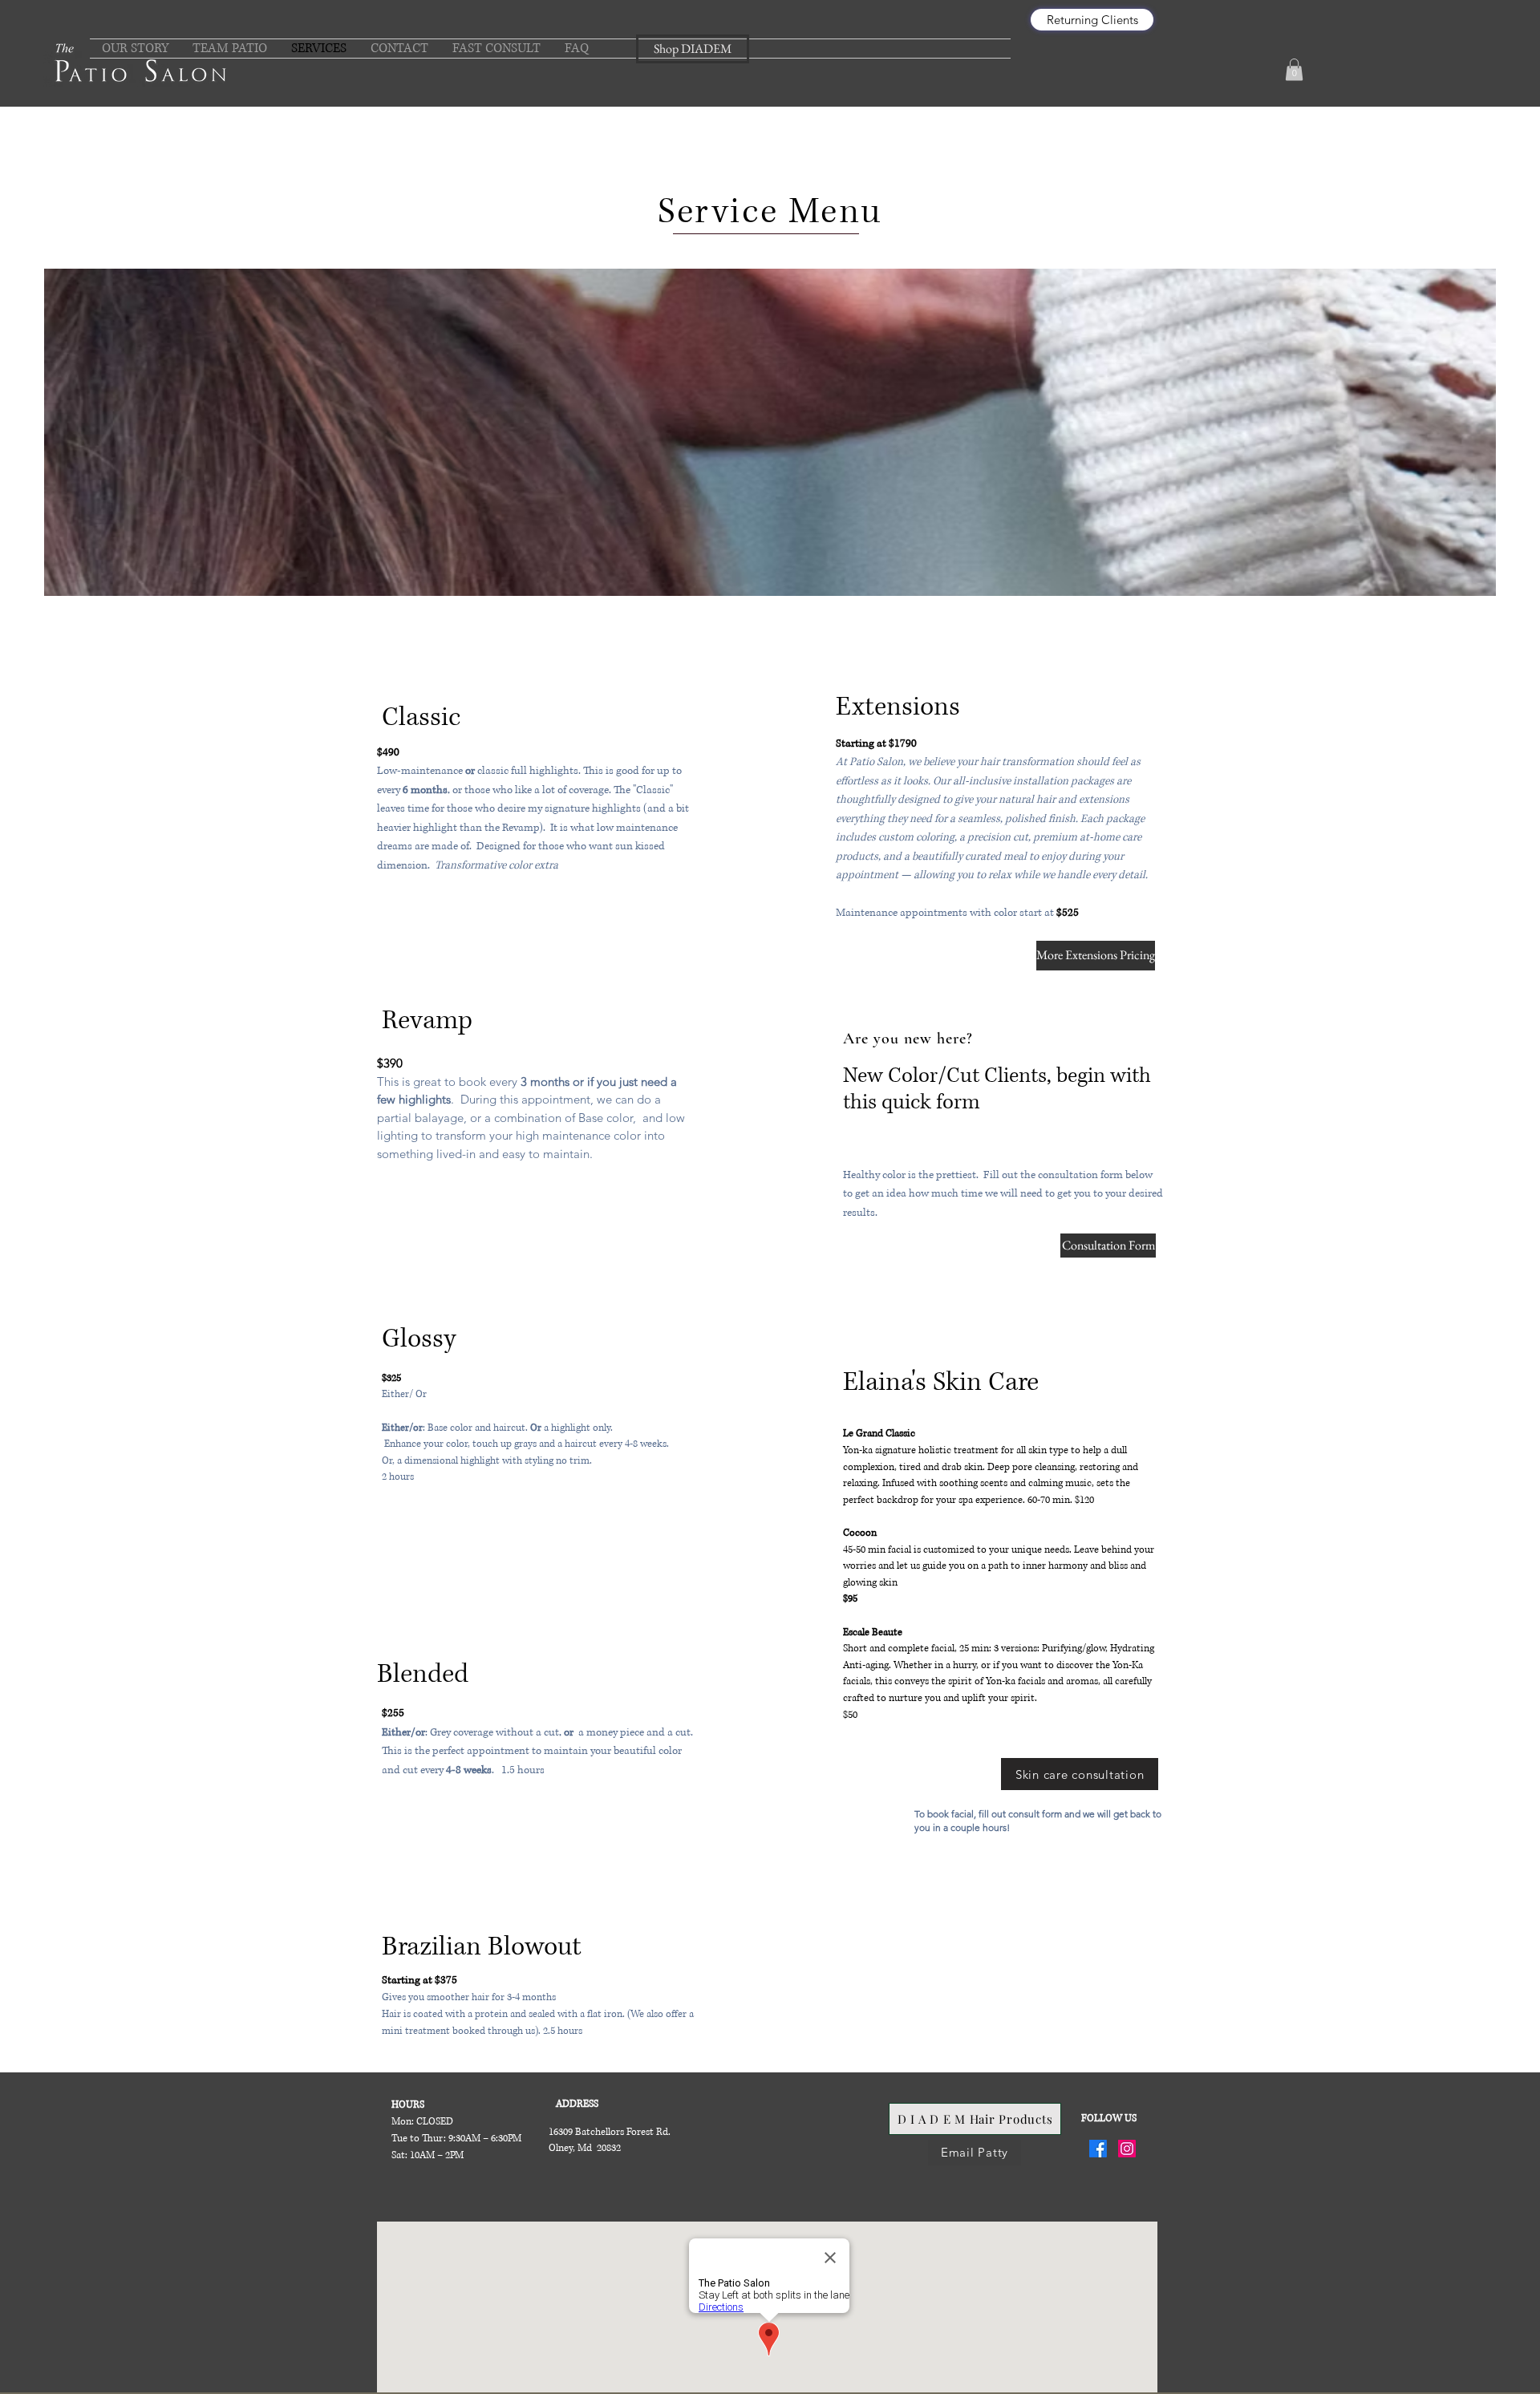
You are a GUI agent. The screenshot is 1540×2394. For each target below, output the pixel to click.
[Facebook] (1098, 2149)
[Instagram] (1127, 2149)
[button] (1294, 69)
